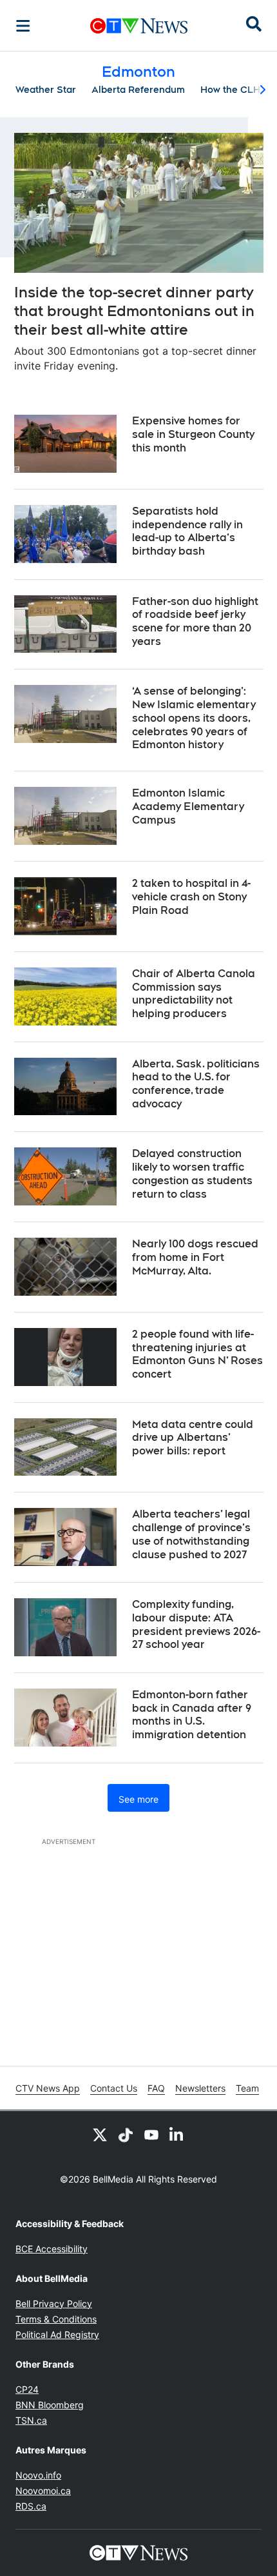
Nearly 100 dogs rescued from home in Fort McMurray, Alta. (195, 1257)
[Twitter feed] (100, 2134)
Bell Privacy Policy (54, 2304)
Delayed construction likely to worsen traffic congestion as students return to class (192, 1174)
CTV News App (48, 2088)
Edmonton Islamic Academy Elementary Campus (188, 807)
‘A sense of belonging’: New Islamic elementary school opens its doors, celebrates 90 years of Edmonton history (194, 718)
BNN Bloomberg (50, 2405)
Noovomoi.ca (43, 2491)
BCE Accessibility (52, 2249)
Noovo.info (38, 2475)
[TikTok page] (126, 2134)
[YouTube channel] (151, 2134)
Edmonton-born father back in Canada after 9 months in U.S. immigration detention (192, 1715)
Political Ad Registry (57, 2334)
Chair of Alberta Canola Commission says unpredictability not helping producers (194, 994)
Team (247, 2088)
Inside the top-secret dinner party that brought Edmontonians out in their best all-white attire (134, 311)
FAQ (156, 2088)
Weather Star (46, 90)
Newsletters (200, 2088)
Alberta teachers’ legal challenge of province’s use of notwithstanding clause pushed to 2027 (191, 1534)
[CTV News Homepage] (139, 26)
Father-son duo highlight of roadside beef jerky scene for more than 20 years (195, 621)
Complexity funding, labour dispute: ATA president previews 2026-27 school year (196, 1624)
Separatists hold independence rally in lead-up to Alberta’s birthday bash (187, 531)
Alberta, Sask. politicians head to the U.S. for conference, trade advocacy (196, 1084)
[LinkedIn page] (177, 2134)
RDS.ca (31, 2506)
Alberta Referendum (138, 90)
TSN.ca (31, 2420)
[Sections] (23, 26)
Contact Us (114, 2088)
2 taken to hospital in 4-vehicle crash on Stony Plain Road (191, 897)
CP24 (27, 2389)
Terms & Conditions (56, 2319)
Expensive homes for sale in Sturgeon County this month (193, 434)
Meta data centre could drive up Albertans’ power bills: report (193, 1438)
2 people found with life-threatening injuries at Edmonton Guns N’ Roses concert (197, 1354)
